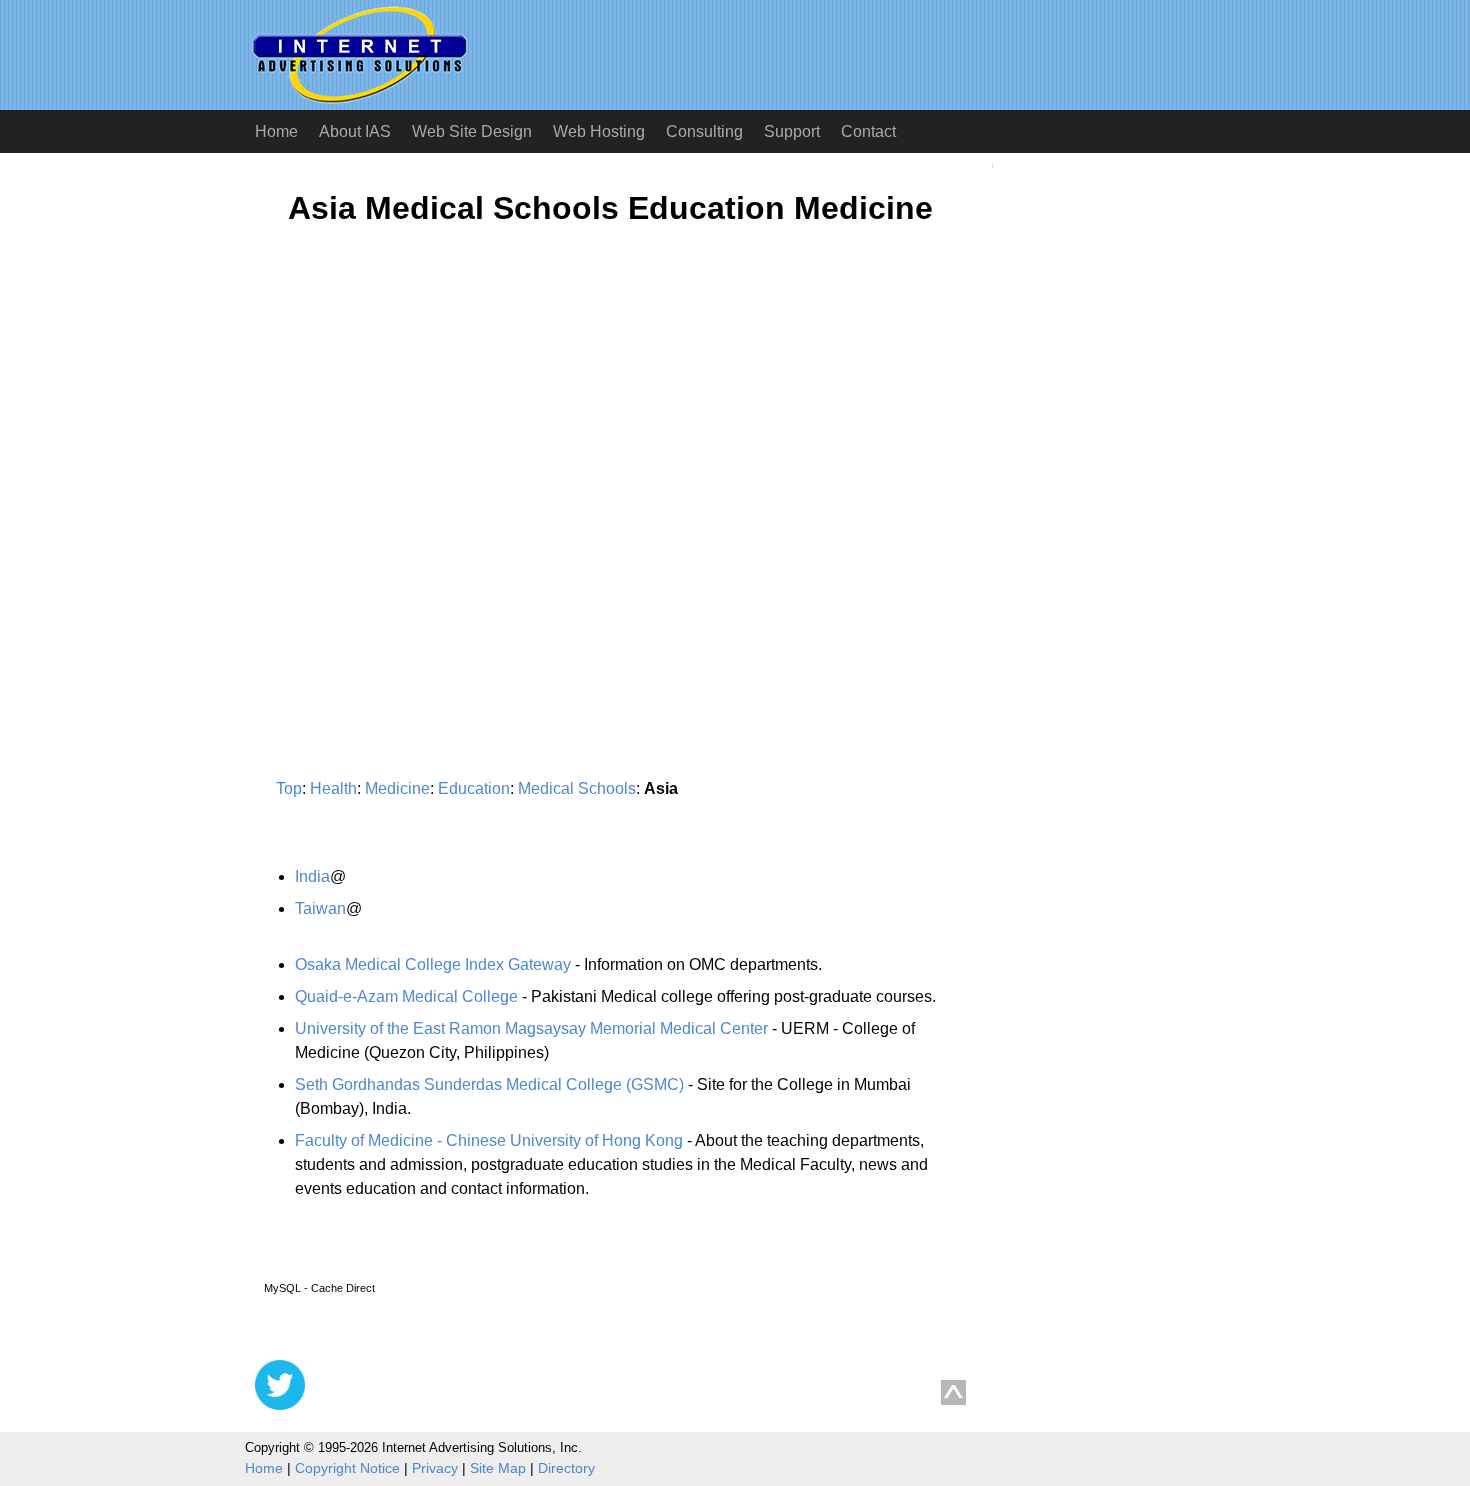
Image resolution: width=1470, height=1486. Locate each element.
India (312, 876)
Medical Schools (577, 788)
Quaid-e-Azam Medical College (406, 996)
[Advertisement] (423, 437)
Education (474, 788)
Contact (868, 131)
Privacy (435, 1468)
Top (289, 788)
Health (333, 788)
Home (276, 131)
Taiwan (320, 908)
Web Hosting (599, 131)
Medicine (397, 788)
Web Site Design (472, 131)
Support (792, 131)
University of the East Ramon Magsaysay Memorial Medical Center (531, 1028)
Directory (566, 1468)
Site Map (498, 1468)
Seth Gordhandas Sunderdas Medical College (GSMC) (489, 1084)
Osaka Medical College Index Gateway (433, 964)
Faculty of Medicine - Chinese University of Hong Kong (489, 1140)
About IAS (355, 131)
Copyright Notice (347, 1468)
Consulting (704, 131)
